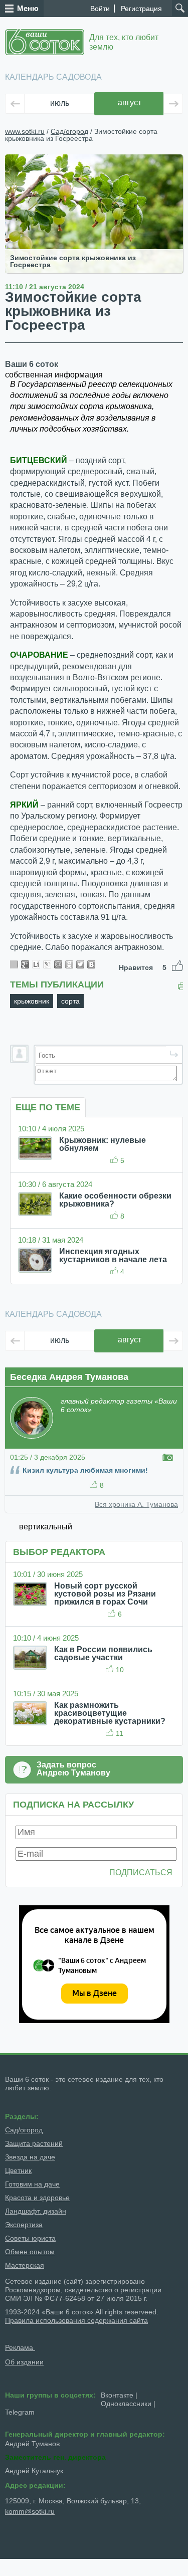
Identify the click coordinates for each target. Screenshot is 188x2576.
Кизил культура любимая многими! (85, 1470)
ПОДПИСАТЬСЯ (141, 1872)
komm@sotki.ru (30, 2511)
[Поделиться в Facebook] (14, 964)
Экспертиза (24, 2225)
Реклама (20, 2347)
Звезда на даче (30, 2157)
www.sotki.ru (25, 131)
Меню (28, 8)
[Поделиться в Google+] (25, 964)
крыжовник (32, 1001)
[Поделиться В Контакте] (91, 964)
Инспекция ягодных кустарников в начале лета (113, 1255)
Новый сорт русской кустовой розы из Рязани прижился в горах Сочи (105, 1594)
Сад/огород (69, 131)
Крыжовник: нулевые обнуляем (103, 1144)
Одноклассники (126, 2404)
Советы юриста (30, 2238)
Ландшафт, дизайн (36, 2211)
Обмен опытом (30, 2252)
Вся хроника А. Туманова (136, 1504)
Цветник (18, 2170)
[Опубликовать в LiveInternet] (36, 964)
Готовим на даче (32, 2184)
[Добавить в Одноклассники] (69, 964)
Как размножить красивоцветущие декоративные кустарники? (110, 1713)
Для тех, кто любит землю (124, 42)
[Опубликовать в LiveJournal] (47, 964)
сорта (70, 1001)
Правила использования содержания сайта (76, 2320)
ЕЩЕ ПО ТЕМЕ (48, 1107)
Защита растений (34, 2143)
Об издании (24, 2362)
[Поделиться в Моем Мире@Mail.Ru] (58, 964)
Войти (100, 9)
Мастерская (25, 2265)
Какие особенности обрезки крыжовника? (115, 1200)
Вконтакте (117, 2395)
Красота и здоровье (37, 2198)
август (130, 103)
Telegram (20, 2412)
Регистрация (141, 9)
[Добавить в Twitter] (80, 964)
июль (60, 103)
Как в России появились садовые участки (103, 1653)
